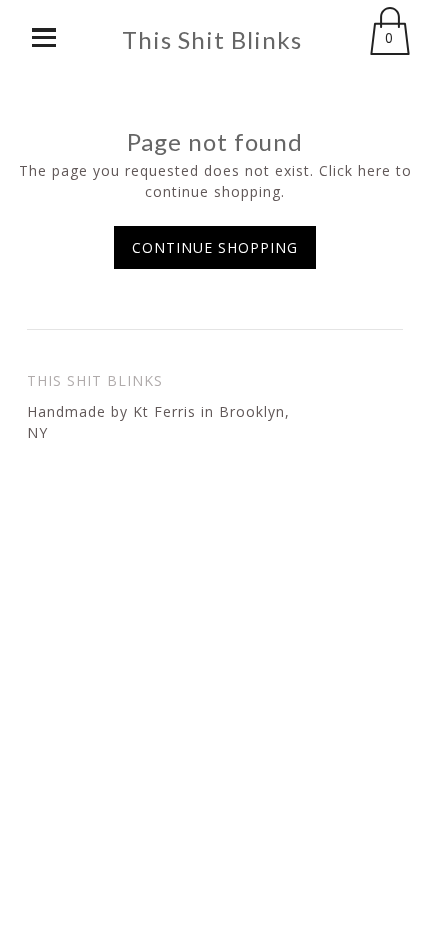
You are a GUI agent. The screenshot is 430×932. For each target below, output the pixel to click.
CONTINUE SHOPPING (215, 247)
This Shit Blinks (212, 40)
